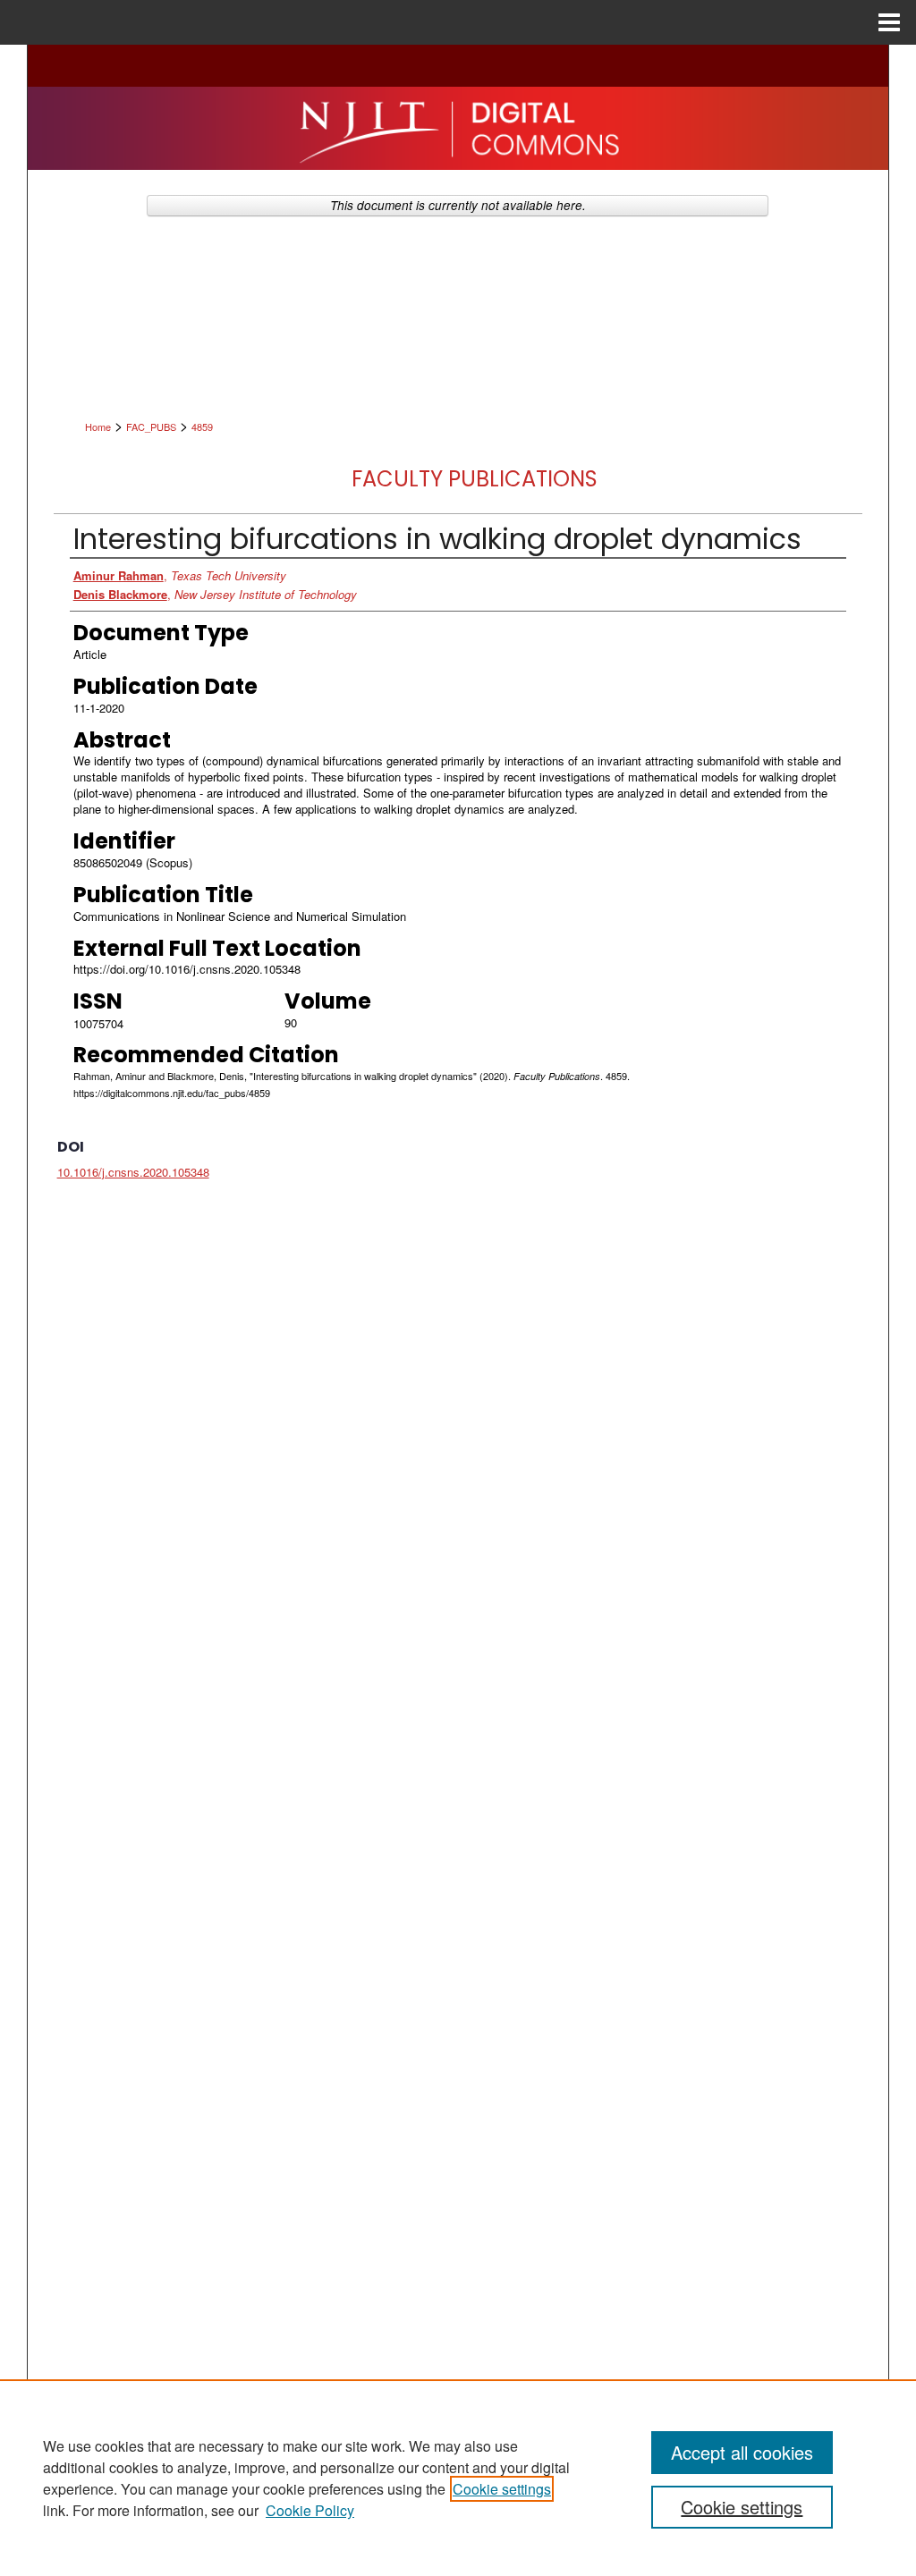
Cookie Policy (310, 2510)
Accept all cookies (742, 2452)
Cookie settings (502, 2489)
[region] (458, 2478)
